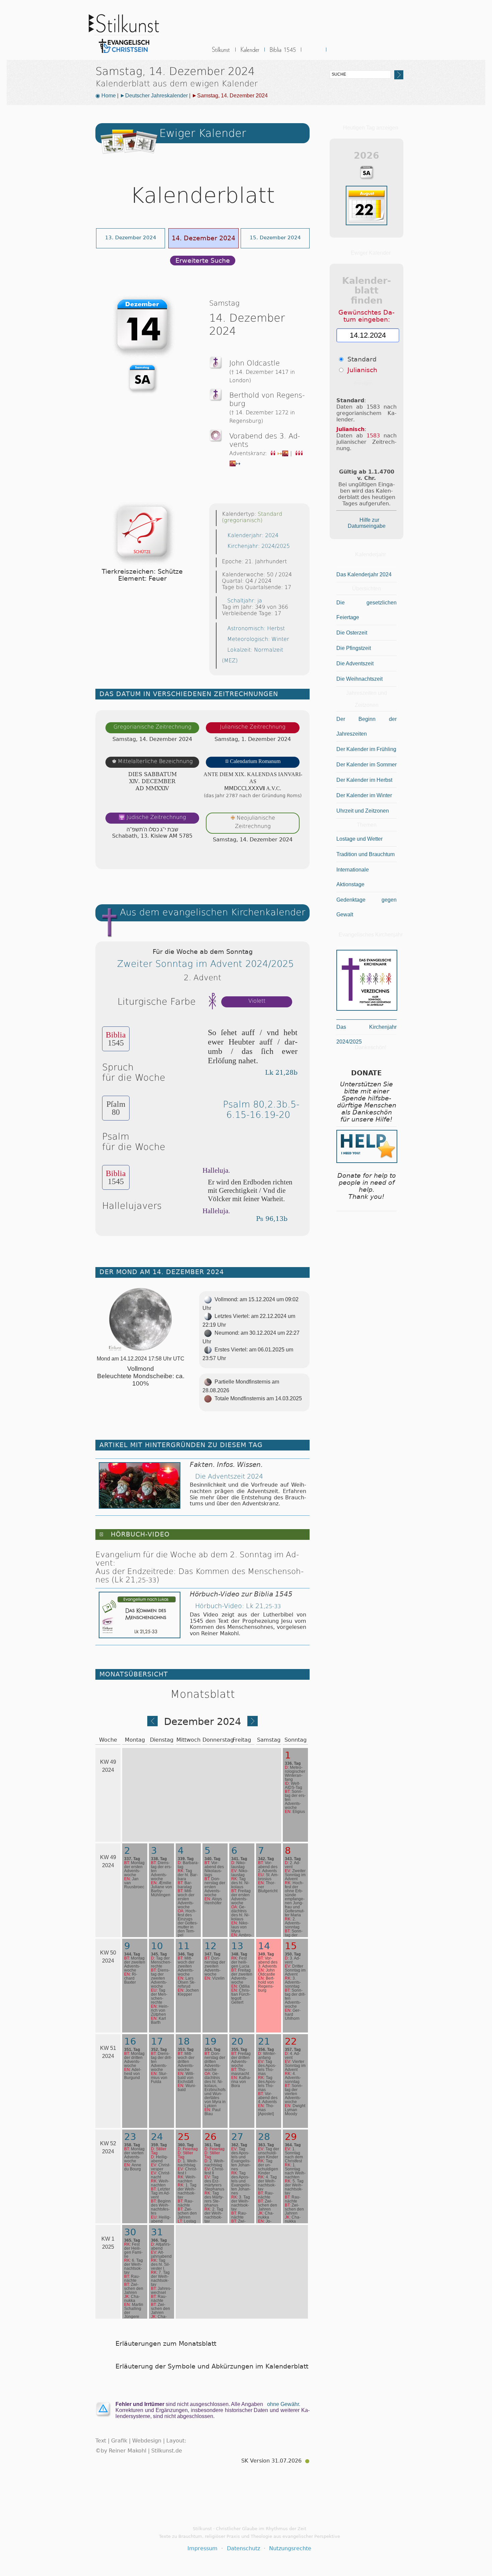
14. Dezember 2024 (203, 238)
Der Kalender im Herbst (364, 780)
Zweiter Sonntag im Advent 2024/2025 (206, 964)
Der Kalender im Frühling (366, 749)
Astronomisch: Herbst (256, 628)
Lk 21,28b (281, 1072)
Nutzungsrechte (290, 2548)
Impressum (202, 2548)
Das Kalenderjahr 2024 (364, 574)
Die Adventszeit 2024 (229, 1476)
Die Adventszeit (355, 663)
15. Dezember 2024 (275, 237)
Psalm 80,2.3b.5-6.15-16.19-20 (261, 1109)
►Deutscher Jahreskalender (154, 96)
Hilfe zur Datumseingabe (367, 523)
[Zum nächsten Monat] (253, 1724)
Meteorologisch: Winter (258, 639)
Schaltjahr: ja (245, 601)
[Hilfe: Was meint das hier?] (296, 857)
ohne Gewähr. (284, 2404)
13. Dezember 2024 (131, 237)
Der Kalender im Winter (364, 795)
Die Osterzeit (352, 633)
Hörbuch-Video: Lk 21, (238, 1606)
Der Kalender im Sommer (366, 765)
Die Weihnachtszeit (359, 679)
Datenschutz (243, 2548)
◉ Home (106, 96)
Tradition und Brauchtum (365, 854)
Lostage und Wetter (359, 839)
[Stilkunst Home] (124, 55)
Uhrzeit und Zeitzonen (363, 811)
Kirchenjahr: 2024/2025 (259, 546)
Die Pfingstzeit (354, 648)
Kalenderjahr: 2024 (253, 535)
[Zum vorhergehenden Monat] (152, 1724)
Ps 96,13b (272, 1219)
